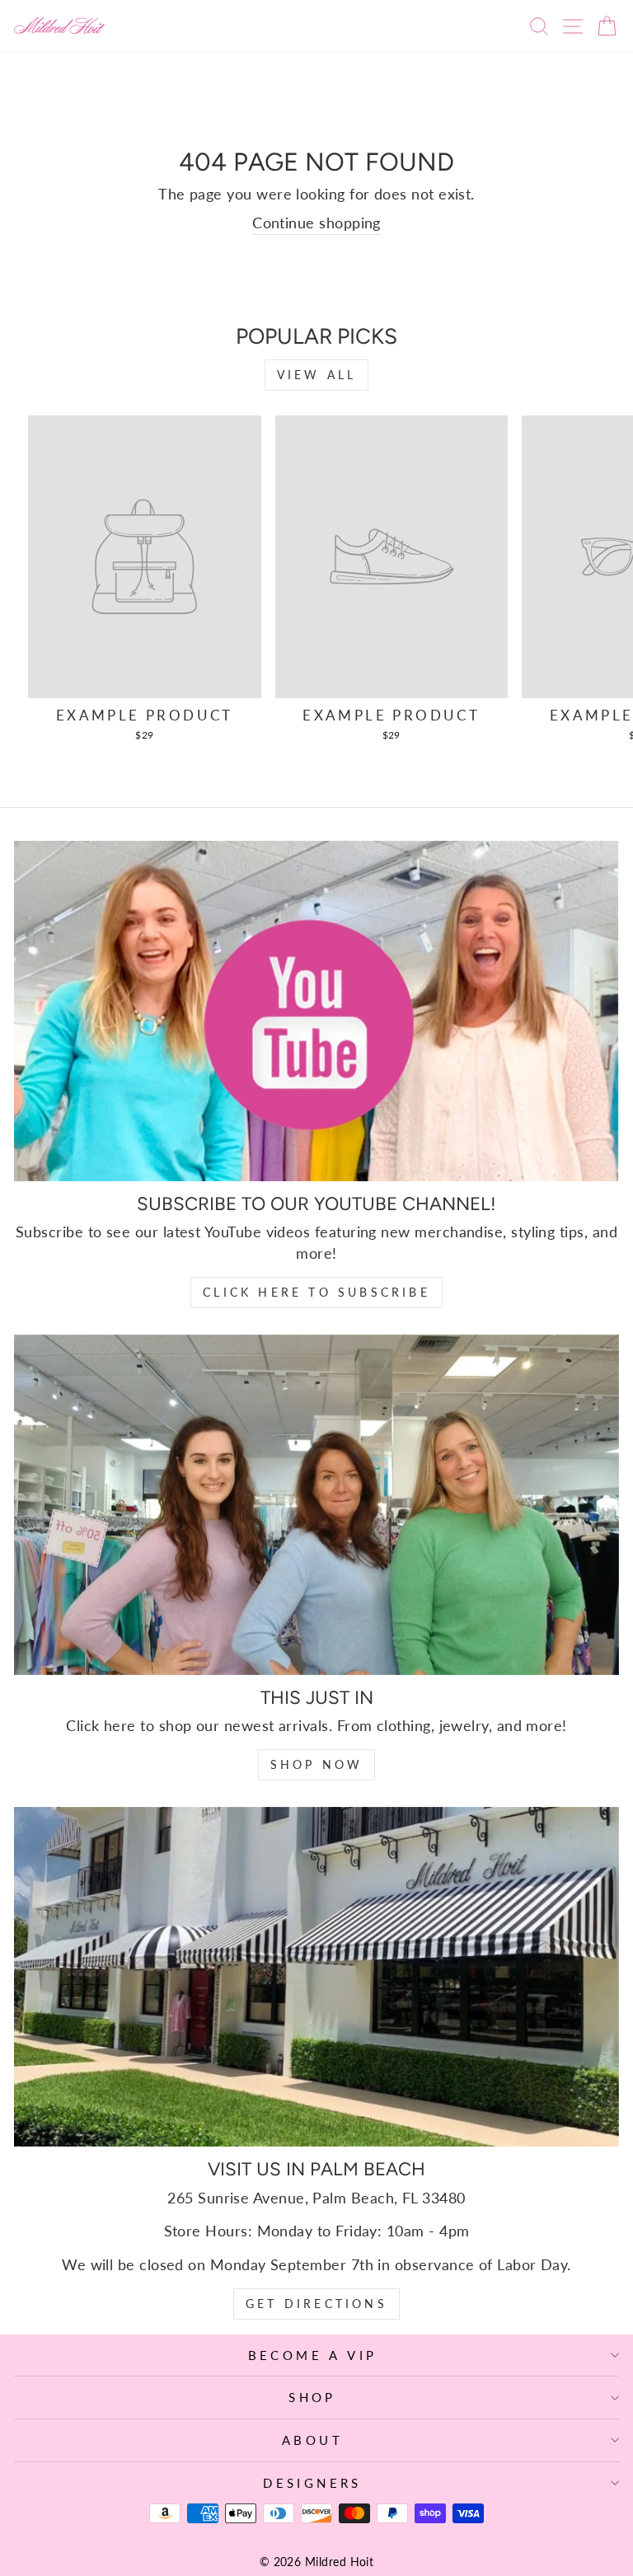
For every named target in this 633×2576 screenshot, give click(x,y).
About (312, 2440)
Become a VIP (313, 2355)
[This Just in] (316, 1505)
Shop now (317, 1764)
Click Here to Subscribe (316, 1292)
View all (317, 375)
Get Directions (316, 2304)
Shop (312, 2397)
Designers (312, 2483)
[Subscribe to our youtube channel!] (316, 1011)
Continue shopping (316, 223)
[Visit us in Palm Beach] (316, 1977)
